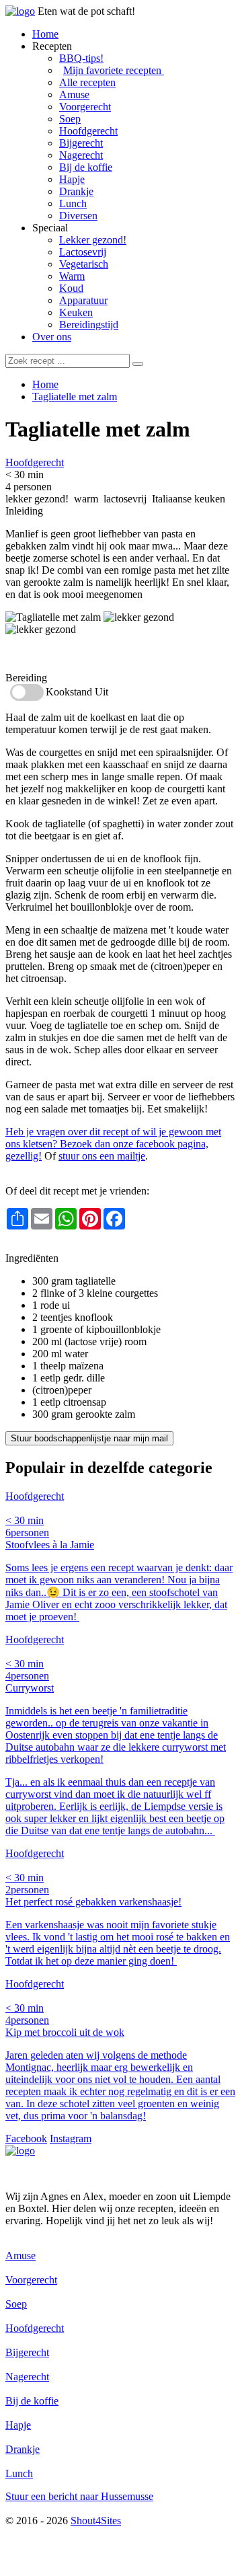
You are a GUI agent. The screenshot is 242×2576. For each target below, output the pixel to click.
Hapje (72, 179)
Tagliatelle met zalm (75, 396)
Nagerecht (81, 155)
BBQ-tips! (81, 58)
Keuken (76, 312)
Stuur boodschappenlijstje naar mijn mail (89, 1438)
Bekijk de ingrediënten (53, 653)
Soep (70, 119)
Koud (71, 288)
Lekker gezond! (93, 240)
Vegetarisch (84, 264)
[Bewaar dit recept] (200, 432)
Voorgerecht (85, 107)
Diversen (78, 216)
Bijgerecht (81, 143)
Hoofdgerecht (88, 131)
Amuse (74, 94)
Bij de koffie (86, 167)
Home (45, 34)
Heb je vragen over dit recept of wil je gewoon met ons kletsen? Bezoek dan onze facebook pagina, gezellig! (113, 1144)
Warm (72, 276)
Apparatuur (83, 300)
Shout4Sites (96, 2521)
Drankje (76, 191)
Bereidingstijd (89, 325)
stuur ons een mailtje (102, 1156)
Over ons (52, 337)
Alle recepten (87, 82)
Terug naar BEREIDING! (61, 1246)
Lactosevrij (83, 252)
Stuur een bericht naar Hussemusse (79, 2496)
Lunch (73, 203)
